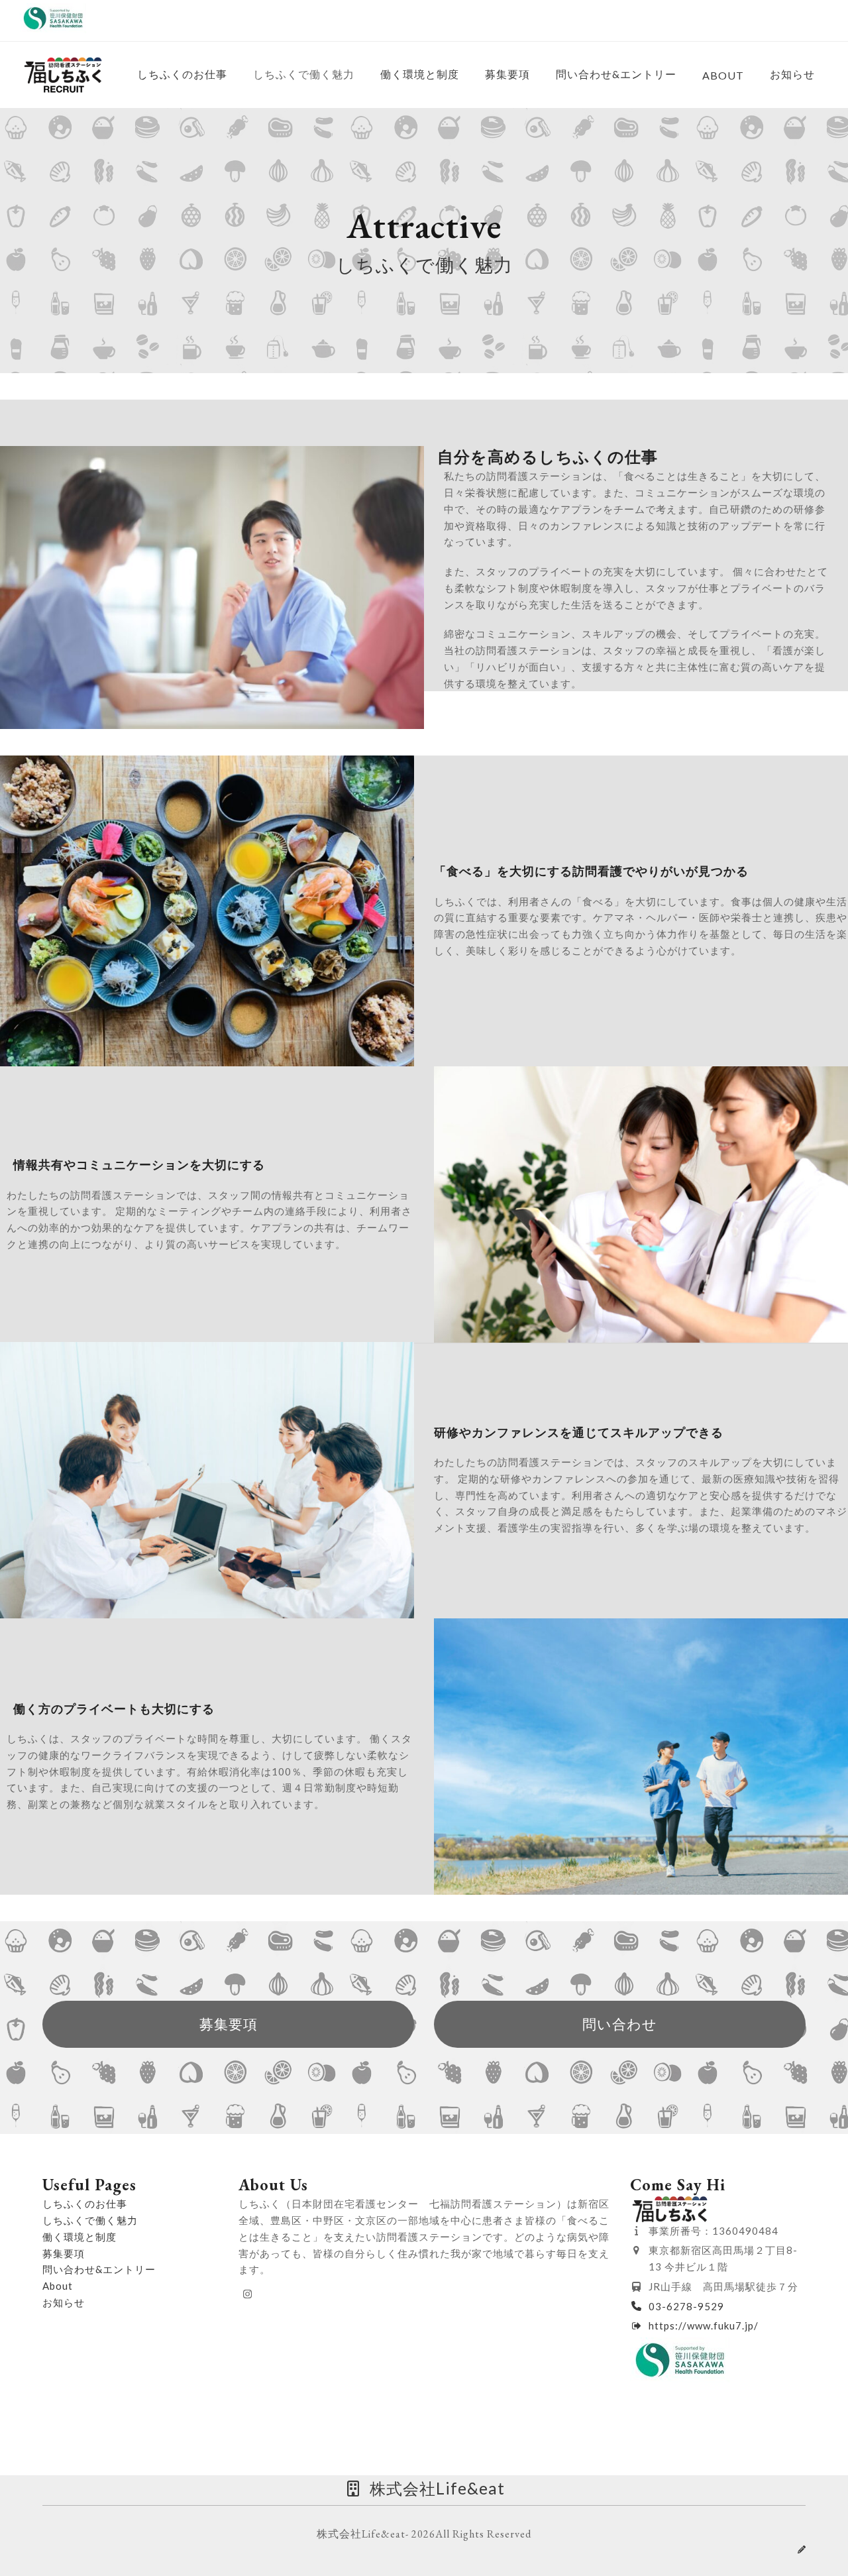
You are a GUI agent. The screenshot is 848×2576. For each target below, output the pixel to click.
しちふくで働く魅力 (90, 2220)
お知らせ (64, 2302)
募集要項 (64, 2253)
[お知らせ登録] (802, 2549)
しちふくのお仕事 (85, 2204)
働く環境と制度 (79, 2237)
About (58, 2286)
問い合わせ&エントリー (99, 2269)
